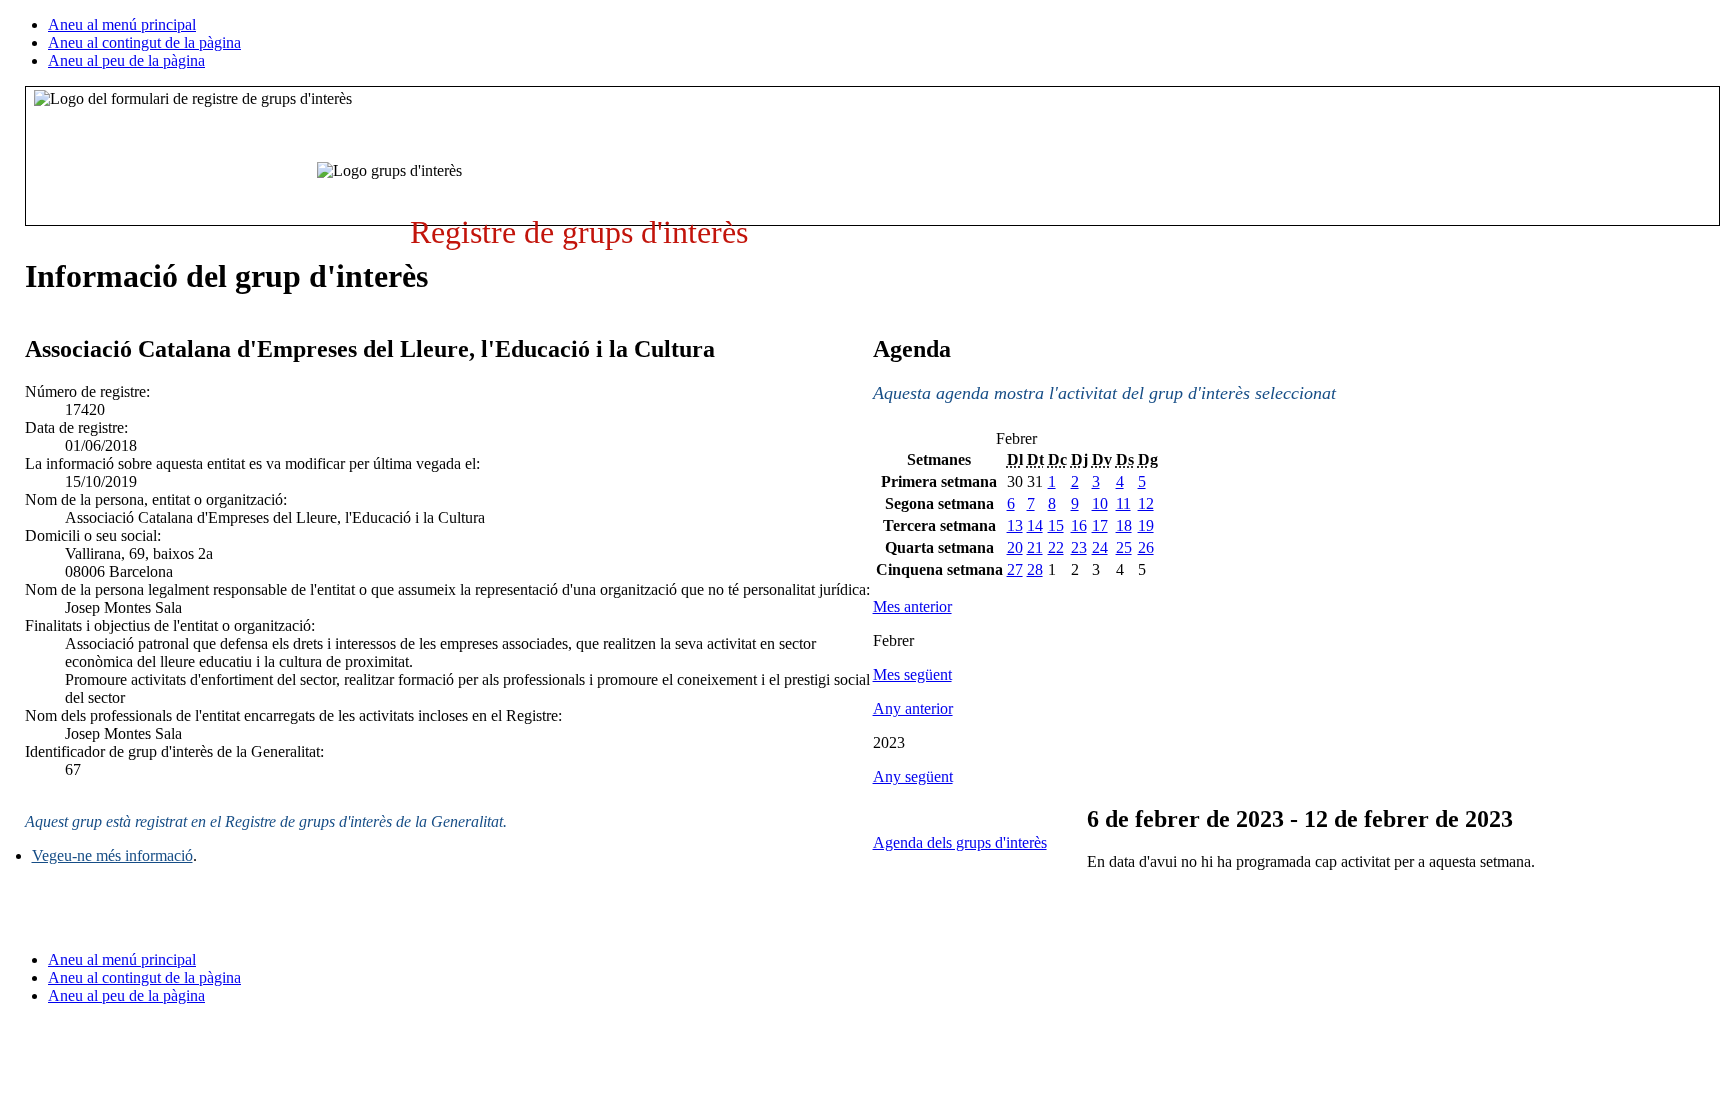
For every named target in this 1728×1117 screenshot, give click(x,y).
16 (1079, 525)
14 (1035, 525)
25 (1124, 547)
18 (1124, 525)
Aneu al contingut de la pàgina (144, 42)
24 (1100, 547)
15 (1056, 525)
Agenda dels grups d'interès (960, 842)
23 (1079, 547)
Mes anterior (912, 606)
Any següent (913, 776)
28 (1035, 569)
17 (1100, 525)
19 (1146, 525)
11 (1123, 503)
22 (1056, 547)
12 (1146, 503)
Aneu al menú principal (122, 24)
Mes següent (912, 674)
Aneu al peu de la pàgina (126, 60)
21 (1035, 547)
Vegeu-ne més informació (112, 855)
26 (1146, 547)
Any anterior (913, 708)
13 (1015, 525)
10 (1100, 503)
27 (1015, 569)
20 (1015, 547)
